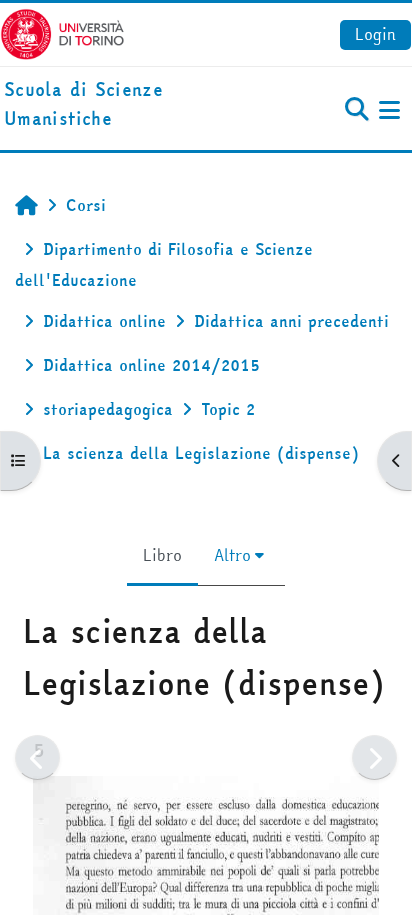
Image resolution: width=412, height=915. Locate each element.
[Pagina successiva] (374, 757)
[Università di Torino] (62, 32)
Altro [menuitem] (232, 555)
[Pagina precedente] (37, 757)
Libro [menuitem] (162, 555)
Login (375, 34)
